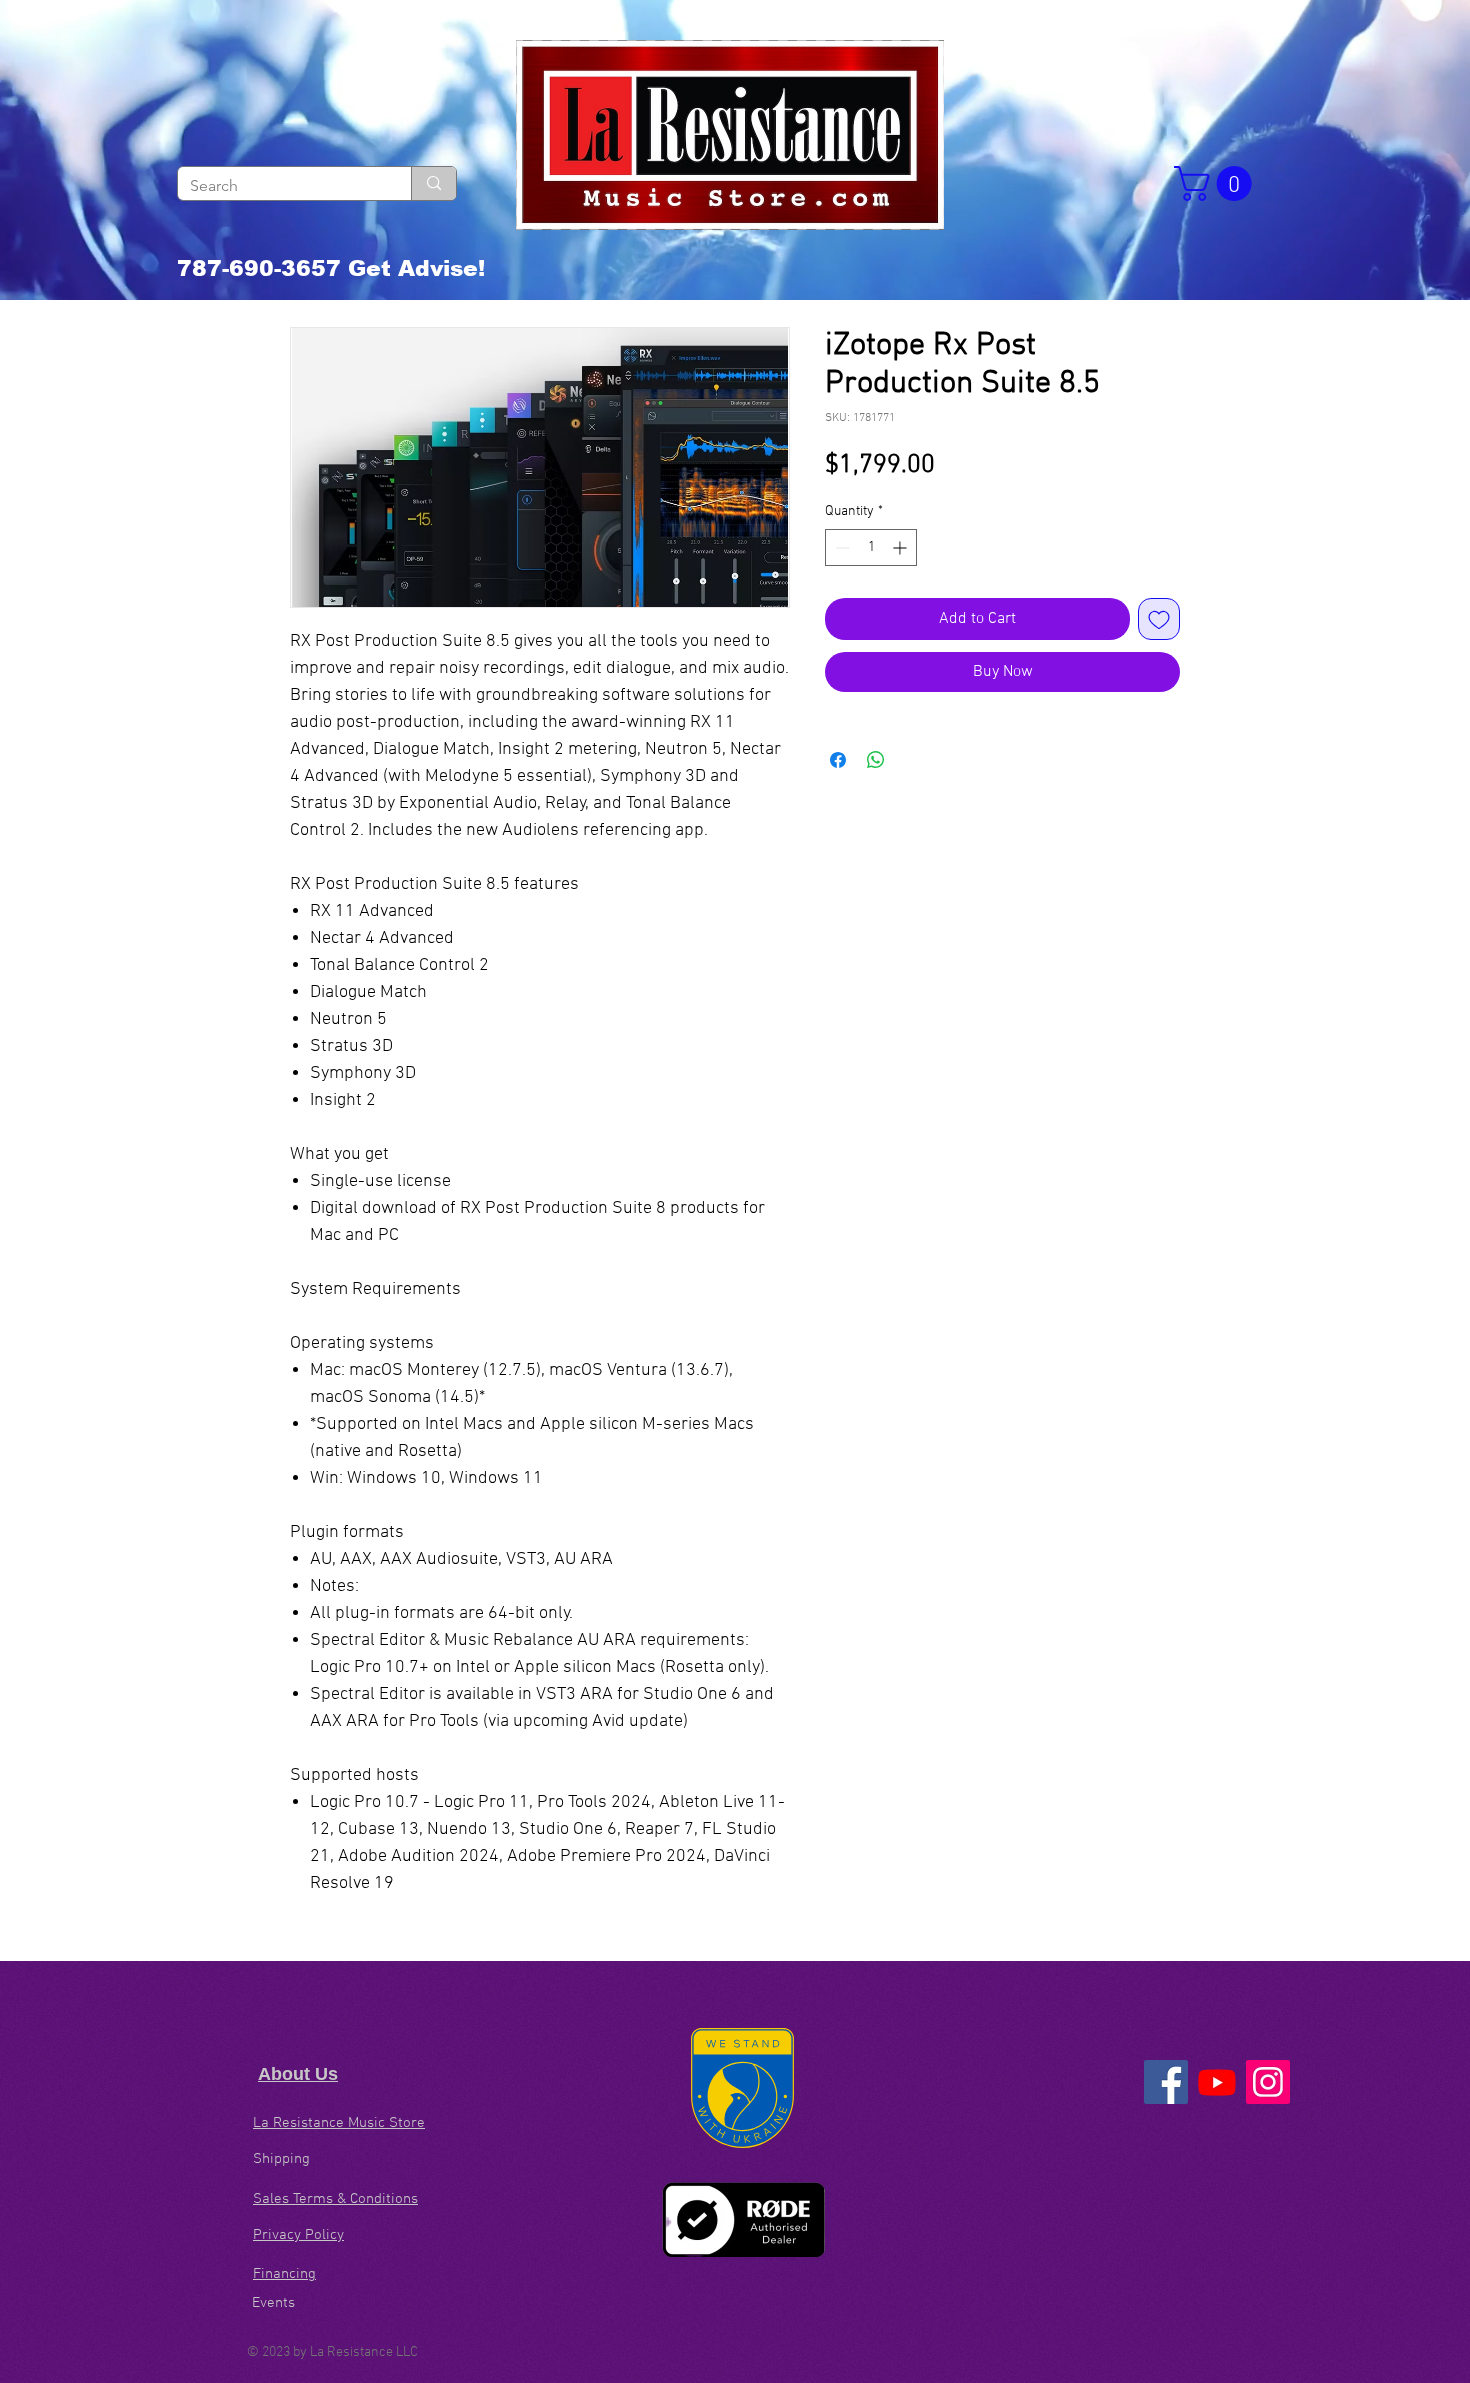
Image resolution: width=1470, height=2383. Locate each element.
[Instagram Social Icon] (1268, 2082)
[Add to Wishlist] (1159, 619)
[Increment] (901, 547)
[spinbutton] (871, 547)
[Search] (433, 183)
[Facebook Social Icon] (1166, 2082)
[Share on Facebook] (838, 760)
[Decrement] (840, 547)
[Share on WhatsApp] (876, 760)
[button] (1217, 183)
